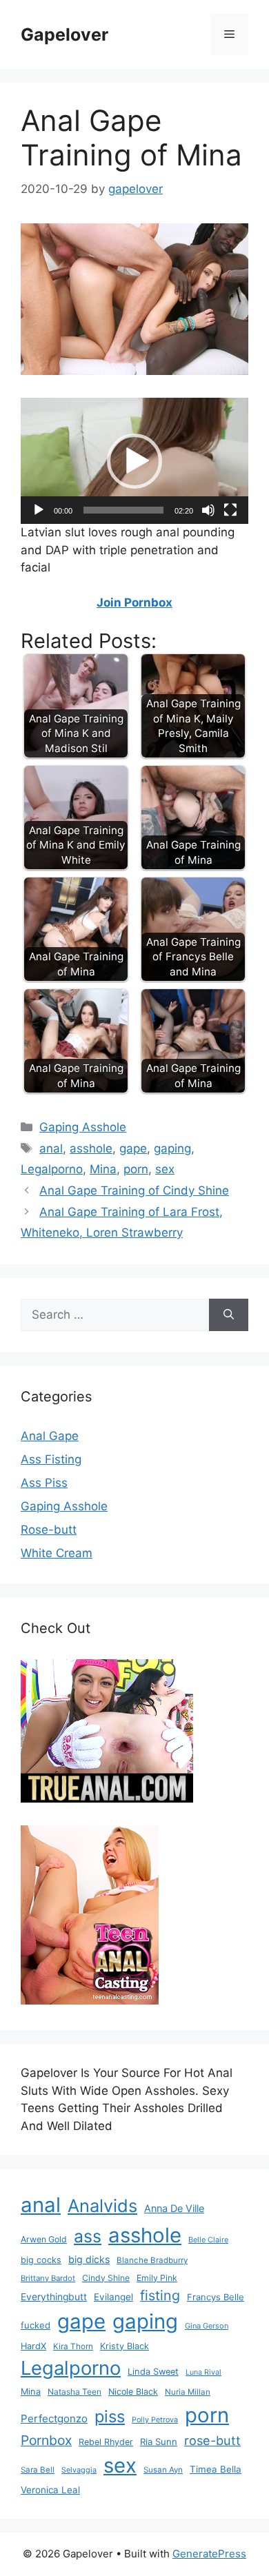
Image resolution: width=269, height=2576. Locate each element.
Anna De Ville (174, 2209)
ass (88, 2236)
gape (133, 1148)
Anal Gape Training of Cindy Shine (134, 1190)
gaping (172, 1148)
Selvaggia (79, 2470)
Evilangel (113, 2297)
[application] (134, 461)
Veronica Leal (50, 2490)
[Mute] (208, 510)
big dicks (89, 2259)
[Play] (39, 510)
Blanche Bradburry (152, 2260)
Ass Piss (44, 1483)
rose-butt (212, 2440)
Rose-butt (49, 1530)
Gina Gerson (207, 2326)
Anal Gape (50, 1436)
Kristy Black (124, 2346)
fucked (36, 2325)
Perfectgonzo (54, 2418)
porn (136, 1169)
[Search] (229, 1315)
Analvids (102, 2205)
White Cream (57, 1553)
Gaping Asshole (83, 1127)
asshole (91, 1148)
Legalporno (52, 1169)
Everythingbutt (54, 2297)
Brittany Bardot (48, 2278)
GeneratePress (209, 2554)
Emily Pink (157, 2278)
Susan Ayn (163, 2470)
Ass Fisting (51, 1459)
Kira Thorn (73, 2346)
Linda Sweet (153, 2372)
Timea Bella (216, 2469)
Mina (103, 1169)
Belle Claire (208, 2240)
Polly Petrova (155, 2420)
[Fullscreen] (230, 510)
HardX (33, 2346)
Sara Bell (38, 2470)
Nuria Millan (188, 2392)
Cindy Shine (106, 2278)
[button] (134, 461)
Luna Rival (203, 2372)
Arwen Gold (44, 2239)
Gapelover (64, 34)
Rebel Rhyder (106, 2442)
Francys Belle (216, 2297)
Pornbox (46, 2440)
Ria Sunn (159, 2442)
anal (51, 1148)
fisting (160, 2295)
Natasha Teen (74, 2392)
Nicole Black (133, 2392)
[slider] (123, 510)
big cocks (41, 2260)
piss (110, 2416)
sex (165, 1169)
